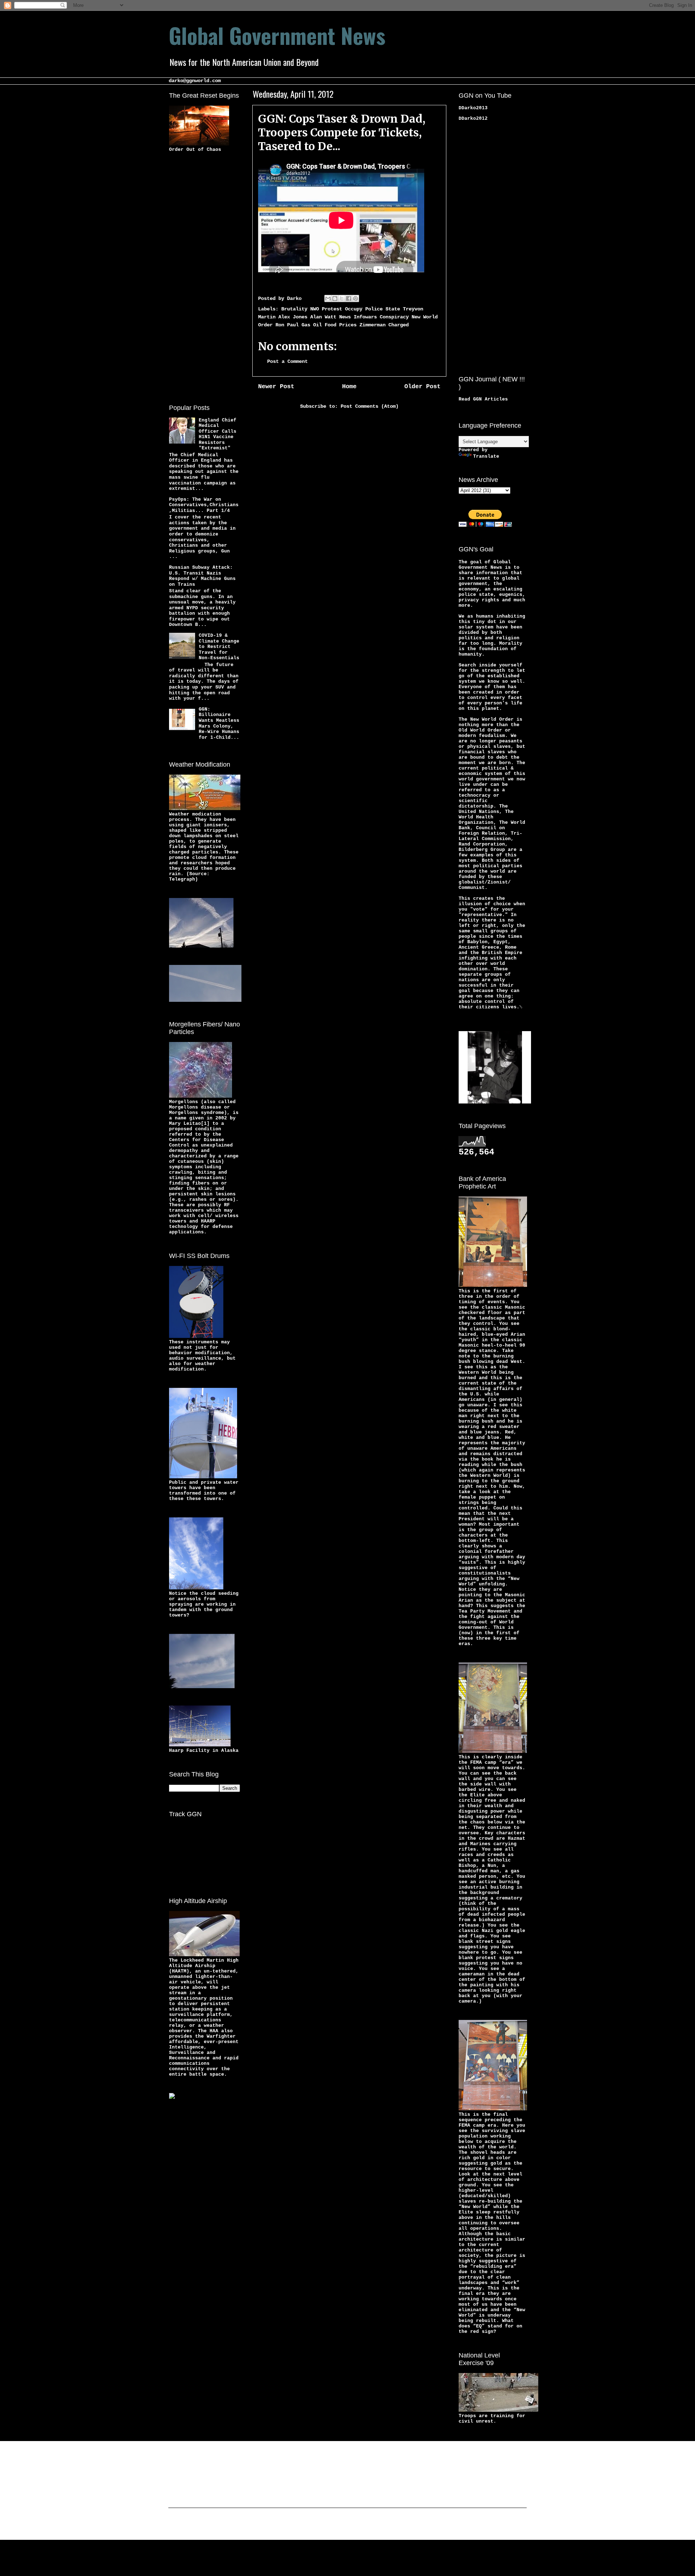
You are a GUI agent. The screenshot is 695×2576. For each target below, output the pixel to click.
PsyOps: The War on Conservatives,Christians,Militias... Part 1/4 (204, 505)
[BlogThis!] (335, 298)
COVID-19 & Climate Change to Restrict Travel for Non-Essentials (219, 647)
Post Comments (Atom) (370, 406)
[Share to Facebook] (349, 298)
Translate (486, 456)
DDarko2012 (473, 118)
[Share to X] (342, 298)
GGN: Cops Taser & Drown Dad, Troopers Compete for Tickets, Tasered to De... (342, 132)
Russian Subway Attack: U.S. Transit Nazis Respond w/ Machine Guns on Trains (202, 576)
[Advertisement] (198, 277)
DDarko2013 (473, 108)
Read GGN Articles (483, 399)
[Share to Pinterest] (355, 298)
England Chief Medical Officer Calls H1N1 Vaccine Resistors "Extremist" (218, 434)
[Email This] (328, 298)
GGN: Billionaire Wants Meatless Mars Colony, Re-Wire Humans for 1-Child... (219, 723)
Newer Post (276, 387)
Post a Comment (287, 361)
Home (349, 387)
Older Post (422, 387)
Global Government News (277, 35)
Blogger (404, 2525)
